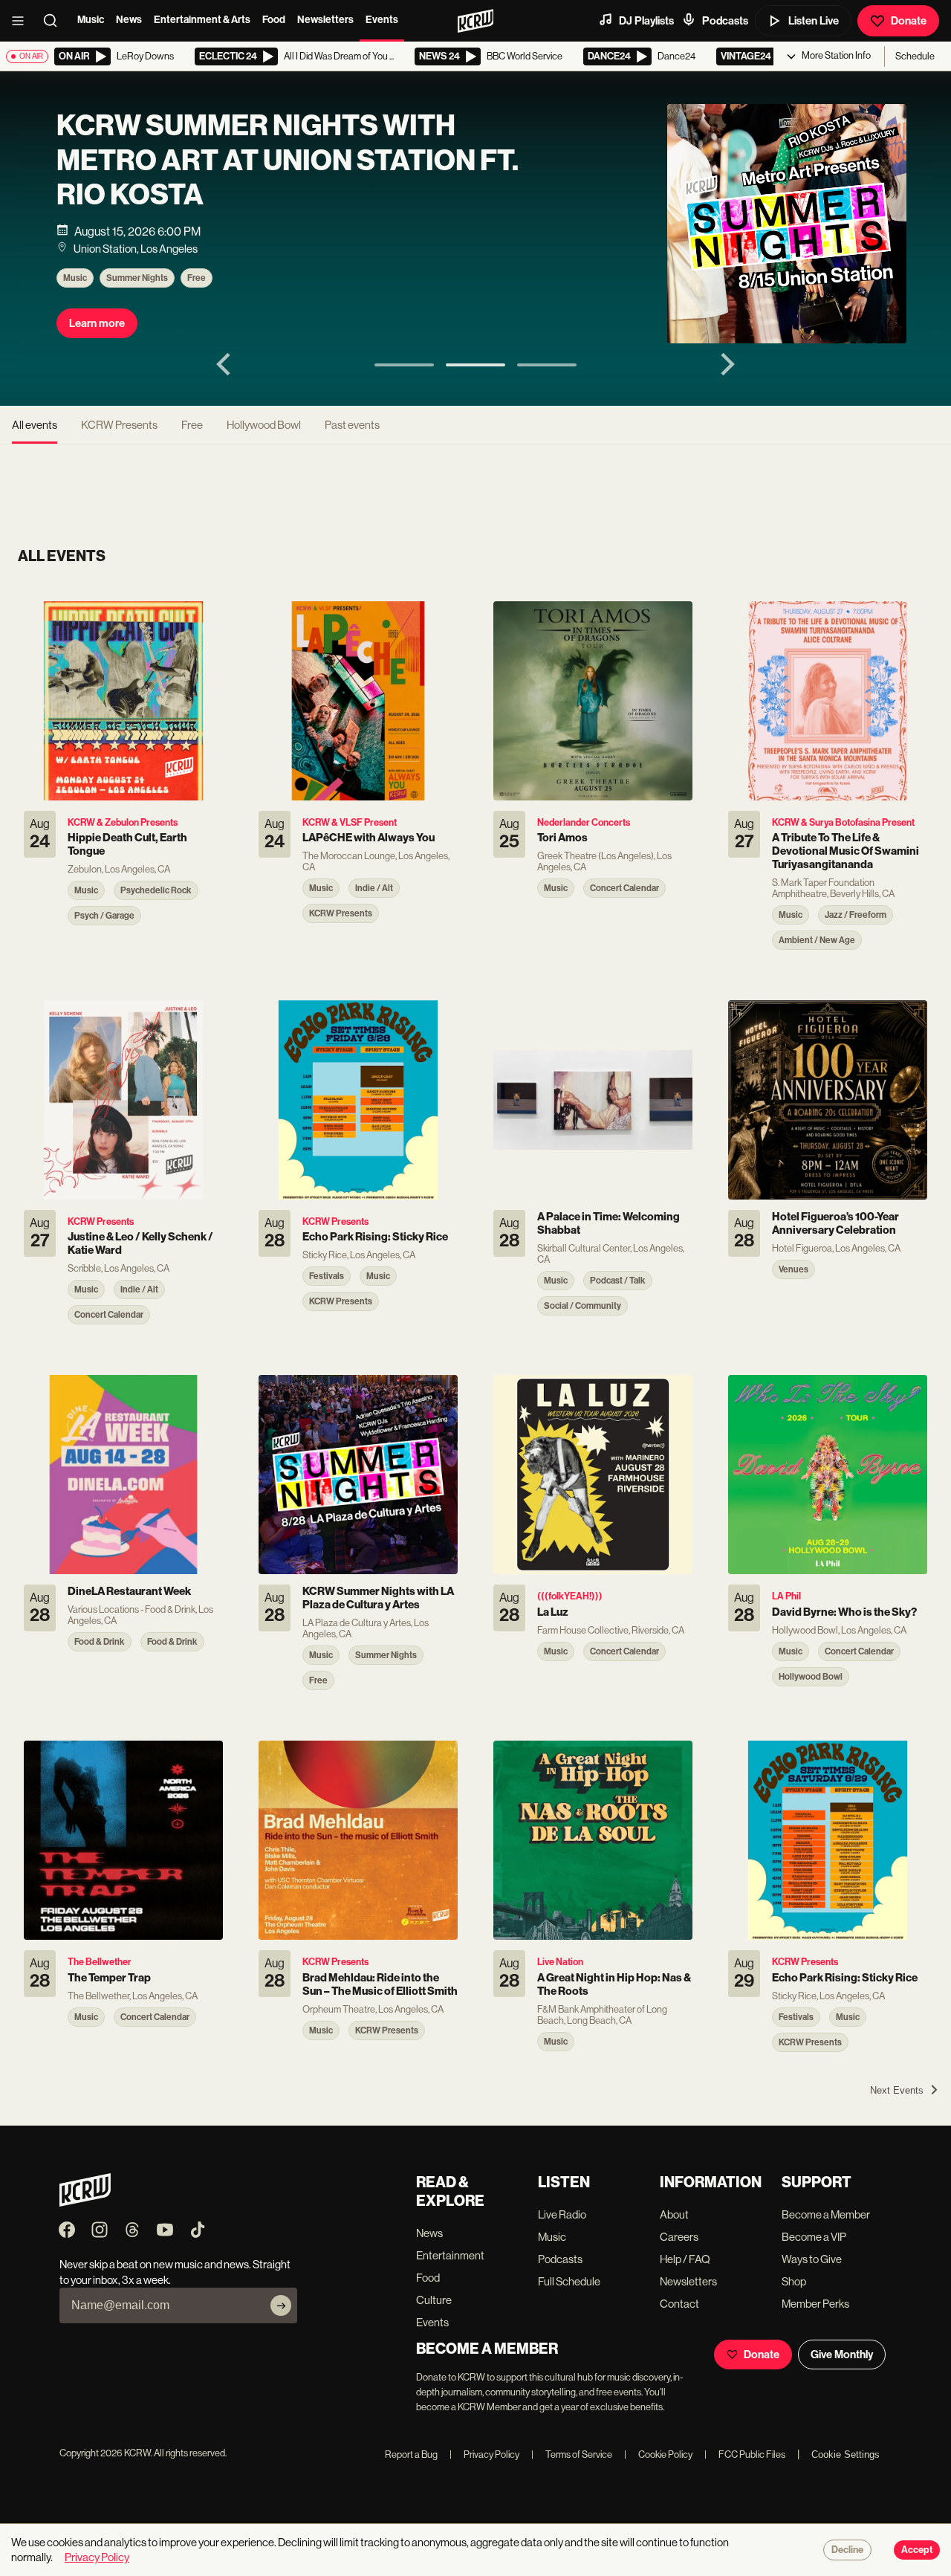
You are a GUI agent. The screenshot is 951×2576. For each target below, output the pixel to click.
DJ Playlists (646, 21)
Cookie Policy (658, 2454)
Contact (679, 2304)
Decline (847, 2550)
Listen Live (814, 21)
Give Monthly (842, 2355)
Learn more (97, 323)
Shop (794, 2281)
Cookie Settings (845, 2454)
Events (382, 20)
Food (274, 20)
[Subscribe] (281, 2305)
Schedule (915, 56)
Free (197, 278)
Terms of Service (572, 2454)
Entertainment (450, 2255)
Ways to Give (812, 2259)
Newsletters (325, 20)
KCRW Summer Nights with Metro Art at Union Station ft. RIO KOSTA (288, 160)
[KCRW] (85, 2203)
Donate (909, 21)
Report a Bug (411, 2454)
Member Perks (815, 2304)
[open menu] (22, 21)
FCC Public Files (745, 2454)
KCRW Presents (119, 425)
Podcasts (725, 21)
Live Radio (562, 2214)
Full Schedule (569, 2281)
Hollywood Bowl (264, 425)
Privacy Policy (484, 2454)
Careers (679, 2237)
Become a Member (826, 2214)
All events (35, 425)
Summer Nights (137, 278)
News (129, 20)
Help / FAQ (685, 2259)
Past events (352, 425)
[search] (55, 21)
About (674, 2214)
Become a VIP (814, 2237)
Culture (434, 2300)
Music (91, 20)
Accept (917, 2550)
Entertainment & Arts (202, 20)
